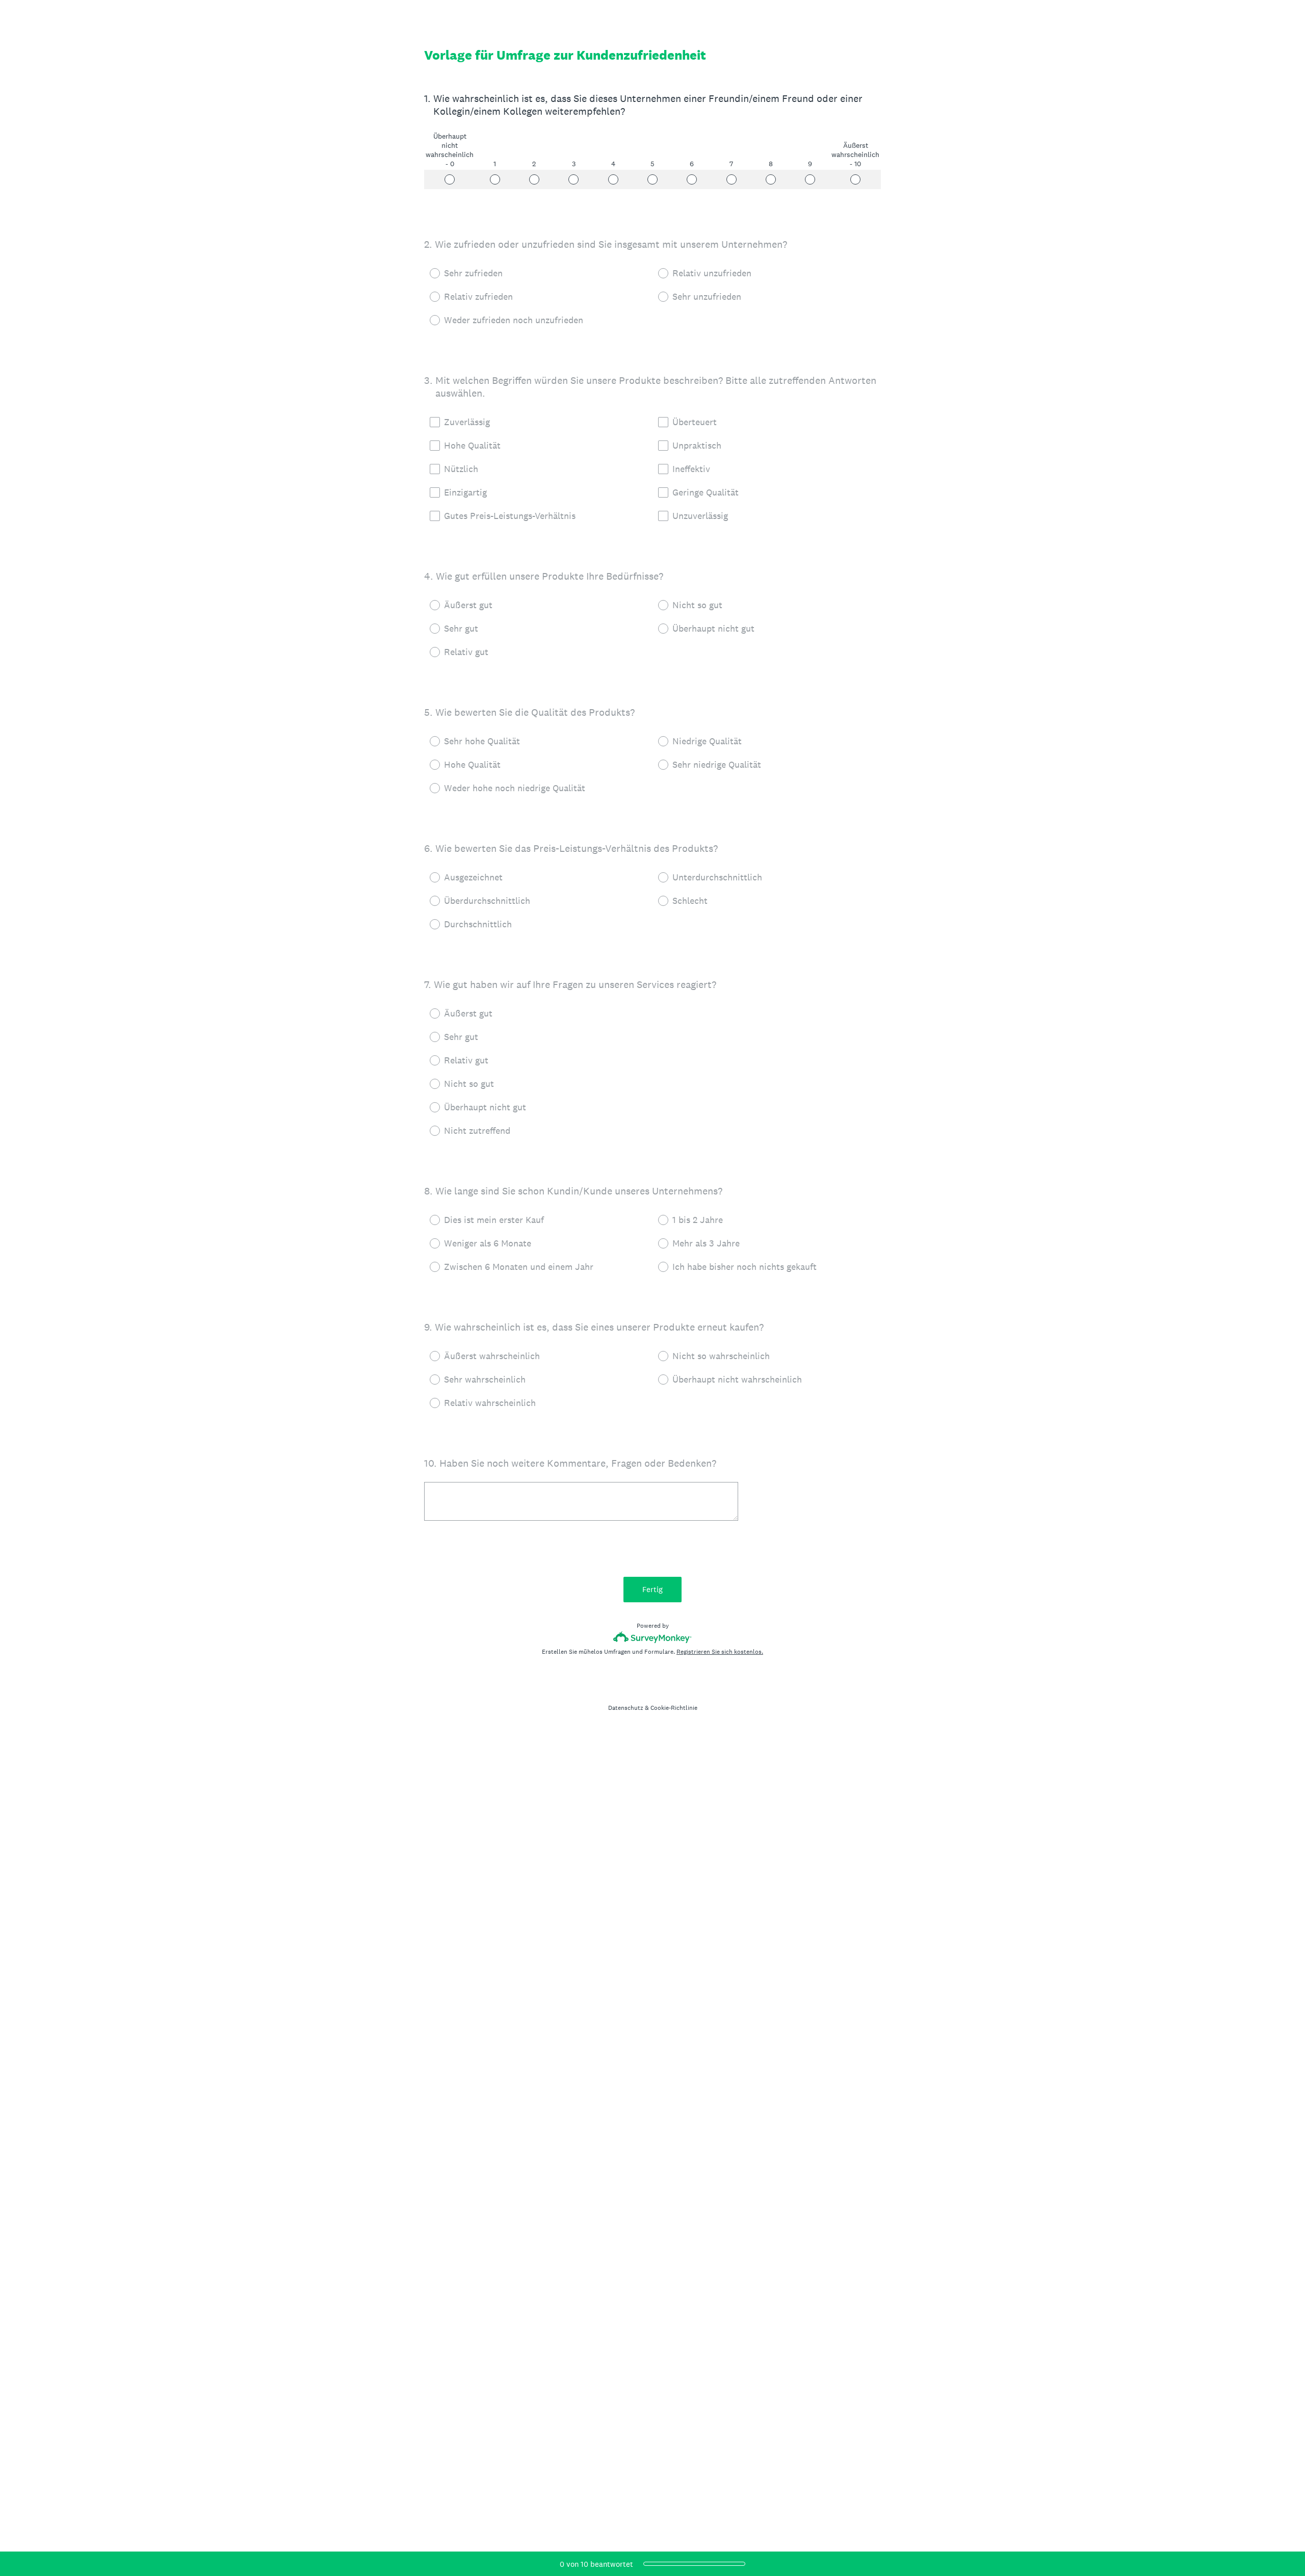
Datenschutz (626, 1708)
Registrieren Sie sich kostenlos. (720, 1652)
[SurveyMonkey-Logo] (653, 1637)
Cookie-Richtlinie (674, 1708)
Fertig (652, 1589)
